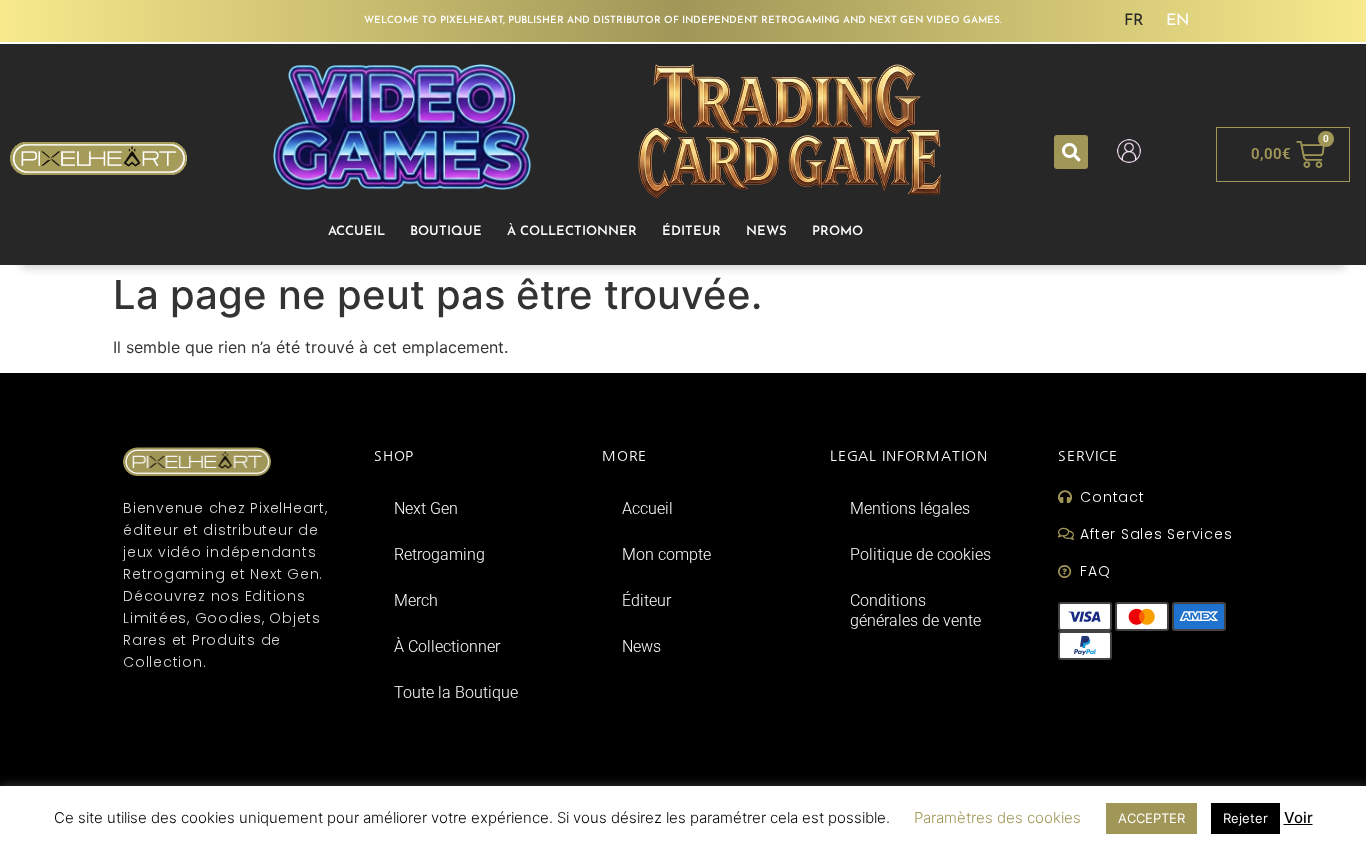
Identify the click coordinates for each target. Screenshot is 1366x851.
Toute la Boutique (456, 692)
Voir (1298, 817)
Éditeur (691, 231)
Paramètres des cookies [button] (997, 817)
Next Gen (426, 508)
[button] (1071, 152)
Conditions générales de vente (915, 610)
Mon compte (666, 554)
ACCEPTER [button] (1151, 818)
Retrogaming (439, 554)
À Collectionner (572, 231)
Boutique (446, 231)
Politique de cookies (920, 554)
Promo (837, 231)
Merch (416, 600)
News (766, 231)
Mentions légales (910, 508)
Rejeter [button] (1245, 818)
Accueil (356, 231)
